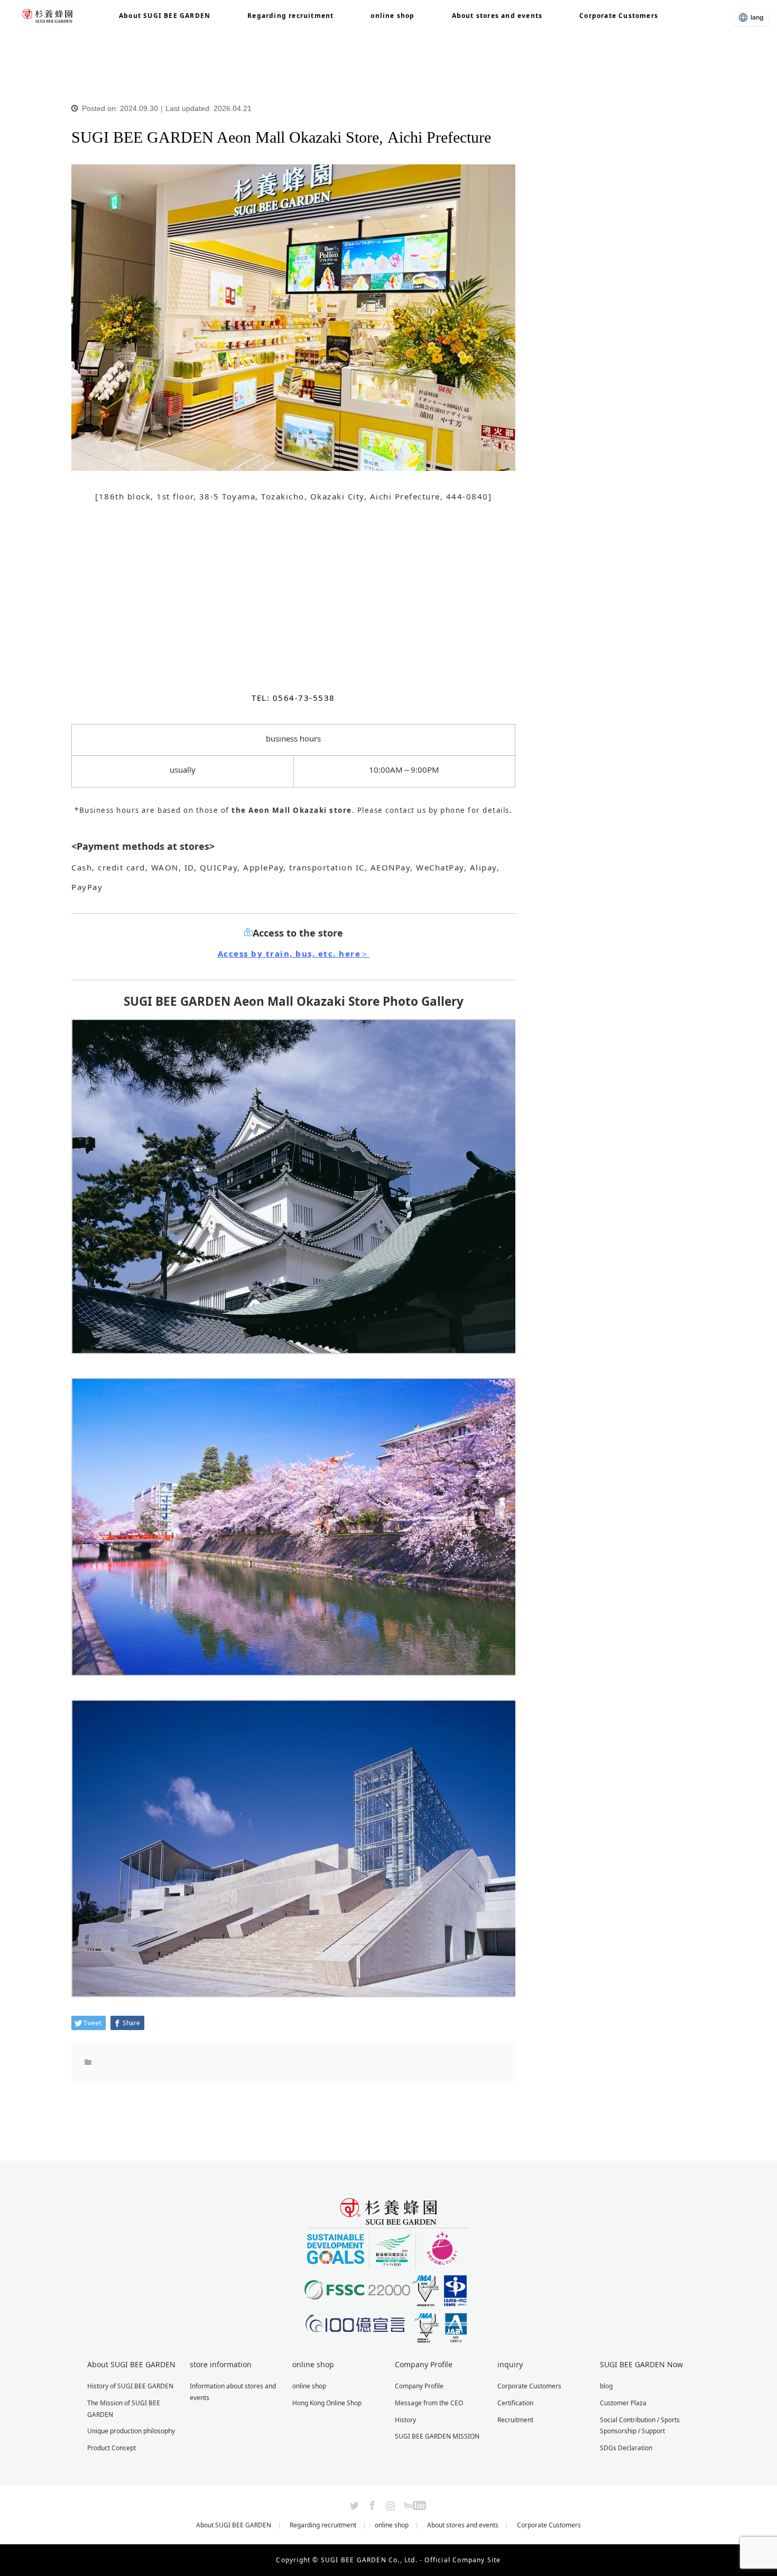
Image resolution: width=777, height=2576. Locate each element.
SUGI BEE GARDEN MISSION (437, 2436)
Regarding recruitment (290, 16)
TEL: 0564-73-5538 (293, 698)
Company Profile (419, 2386)
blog (100, 48)
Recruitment (515, 2420)
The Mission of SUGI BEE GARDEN (124, 2409)
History (405, 2420)
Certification (515, 2403)
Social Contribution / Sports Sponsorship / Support (640, 2426)
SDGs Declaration (626, 2448)
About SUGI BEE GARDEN (234, 2525)
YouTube (414, 2504)
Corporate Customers (619, 16)
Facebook (371, 2504)
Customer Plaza (623, 2403)
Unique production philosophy (131, 2431)
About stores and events (497, 16)
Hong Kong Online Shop (327, 2403)
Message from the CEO (429, 2403)
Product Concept (112, 2448)
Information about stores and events (233, 2392)
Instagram (389, 2504)
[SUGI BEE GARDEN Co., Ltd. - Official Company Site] (388, 2339)
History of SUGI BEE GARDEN (130, 2386)
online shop (392, 16)
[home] (75, 36)
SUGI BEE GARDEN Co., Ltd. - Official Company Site (411, 2560)
